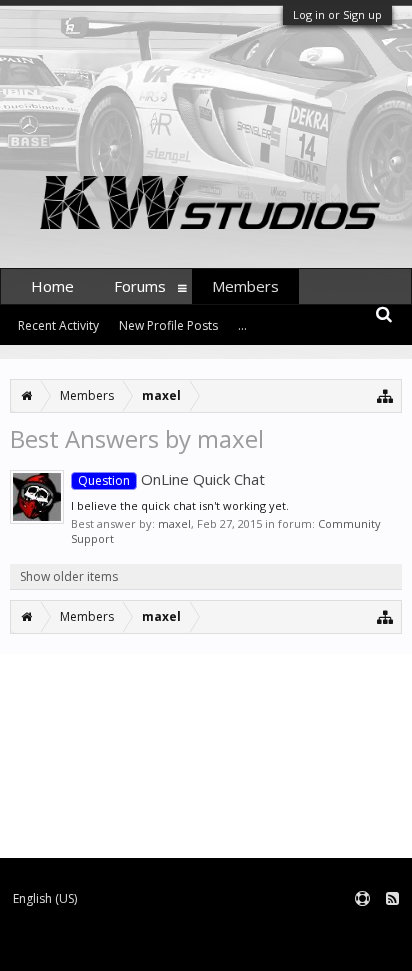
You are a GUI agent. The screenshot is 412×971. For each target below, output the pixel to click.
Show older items (69, 576)
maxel (174, 523)
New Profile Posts (168, 325)
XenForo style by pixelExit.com (258, 946)
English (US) (45, 898)
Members (245, 286)
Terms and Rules (362, 931)
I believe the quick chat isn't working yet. (180, 505)
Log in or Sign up (337, 14)
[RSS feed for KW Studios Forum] (392, 899)
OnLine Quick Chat (171, 479)
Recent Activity (58, 325)
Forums (140, 286)
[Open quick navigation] (385, 395)
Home (52, 286)
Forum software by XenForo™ (85, 946)
